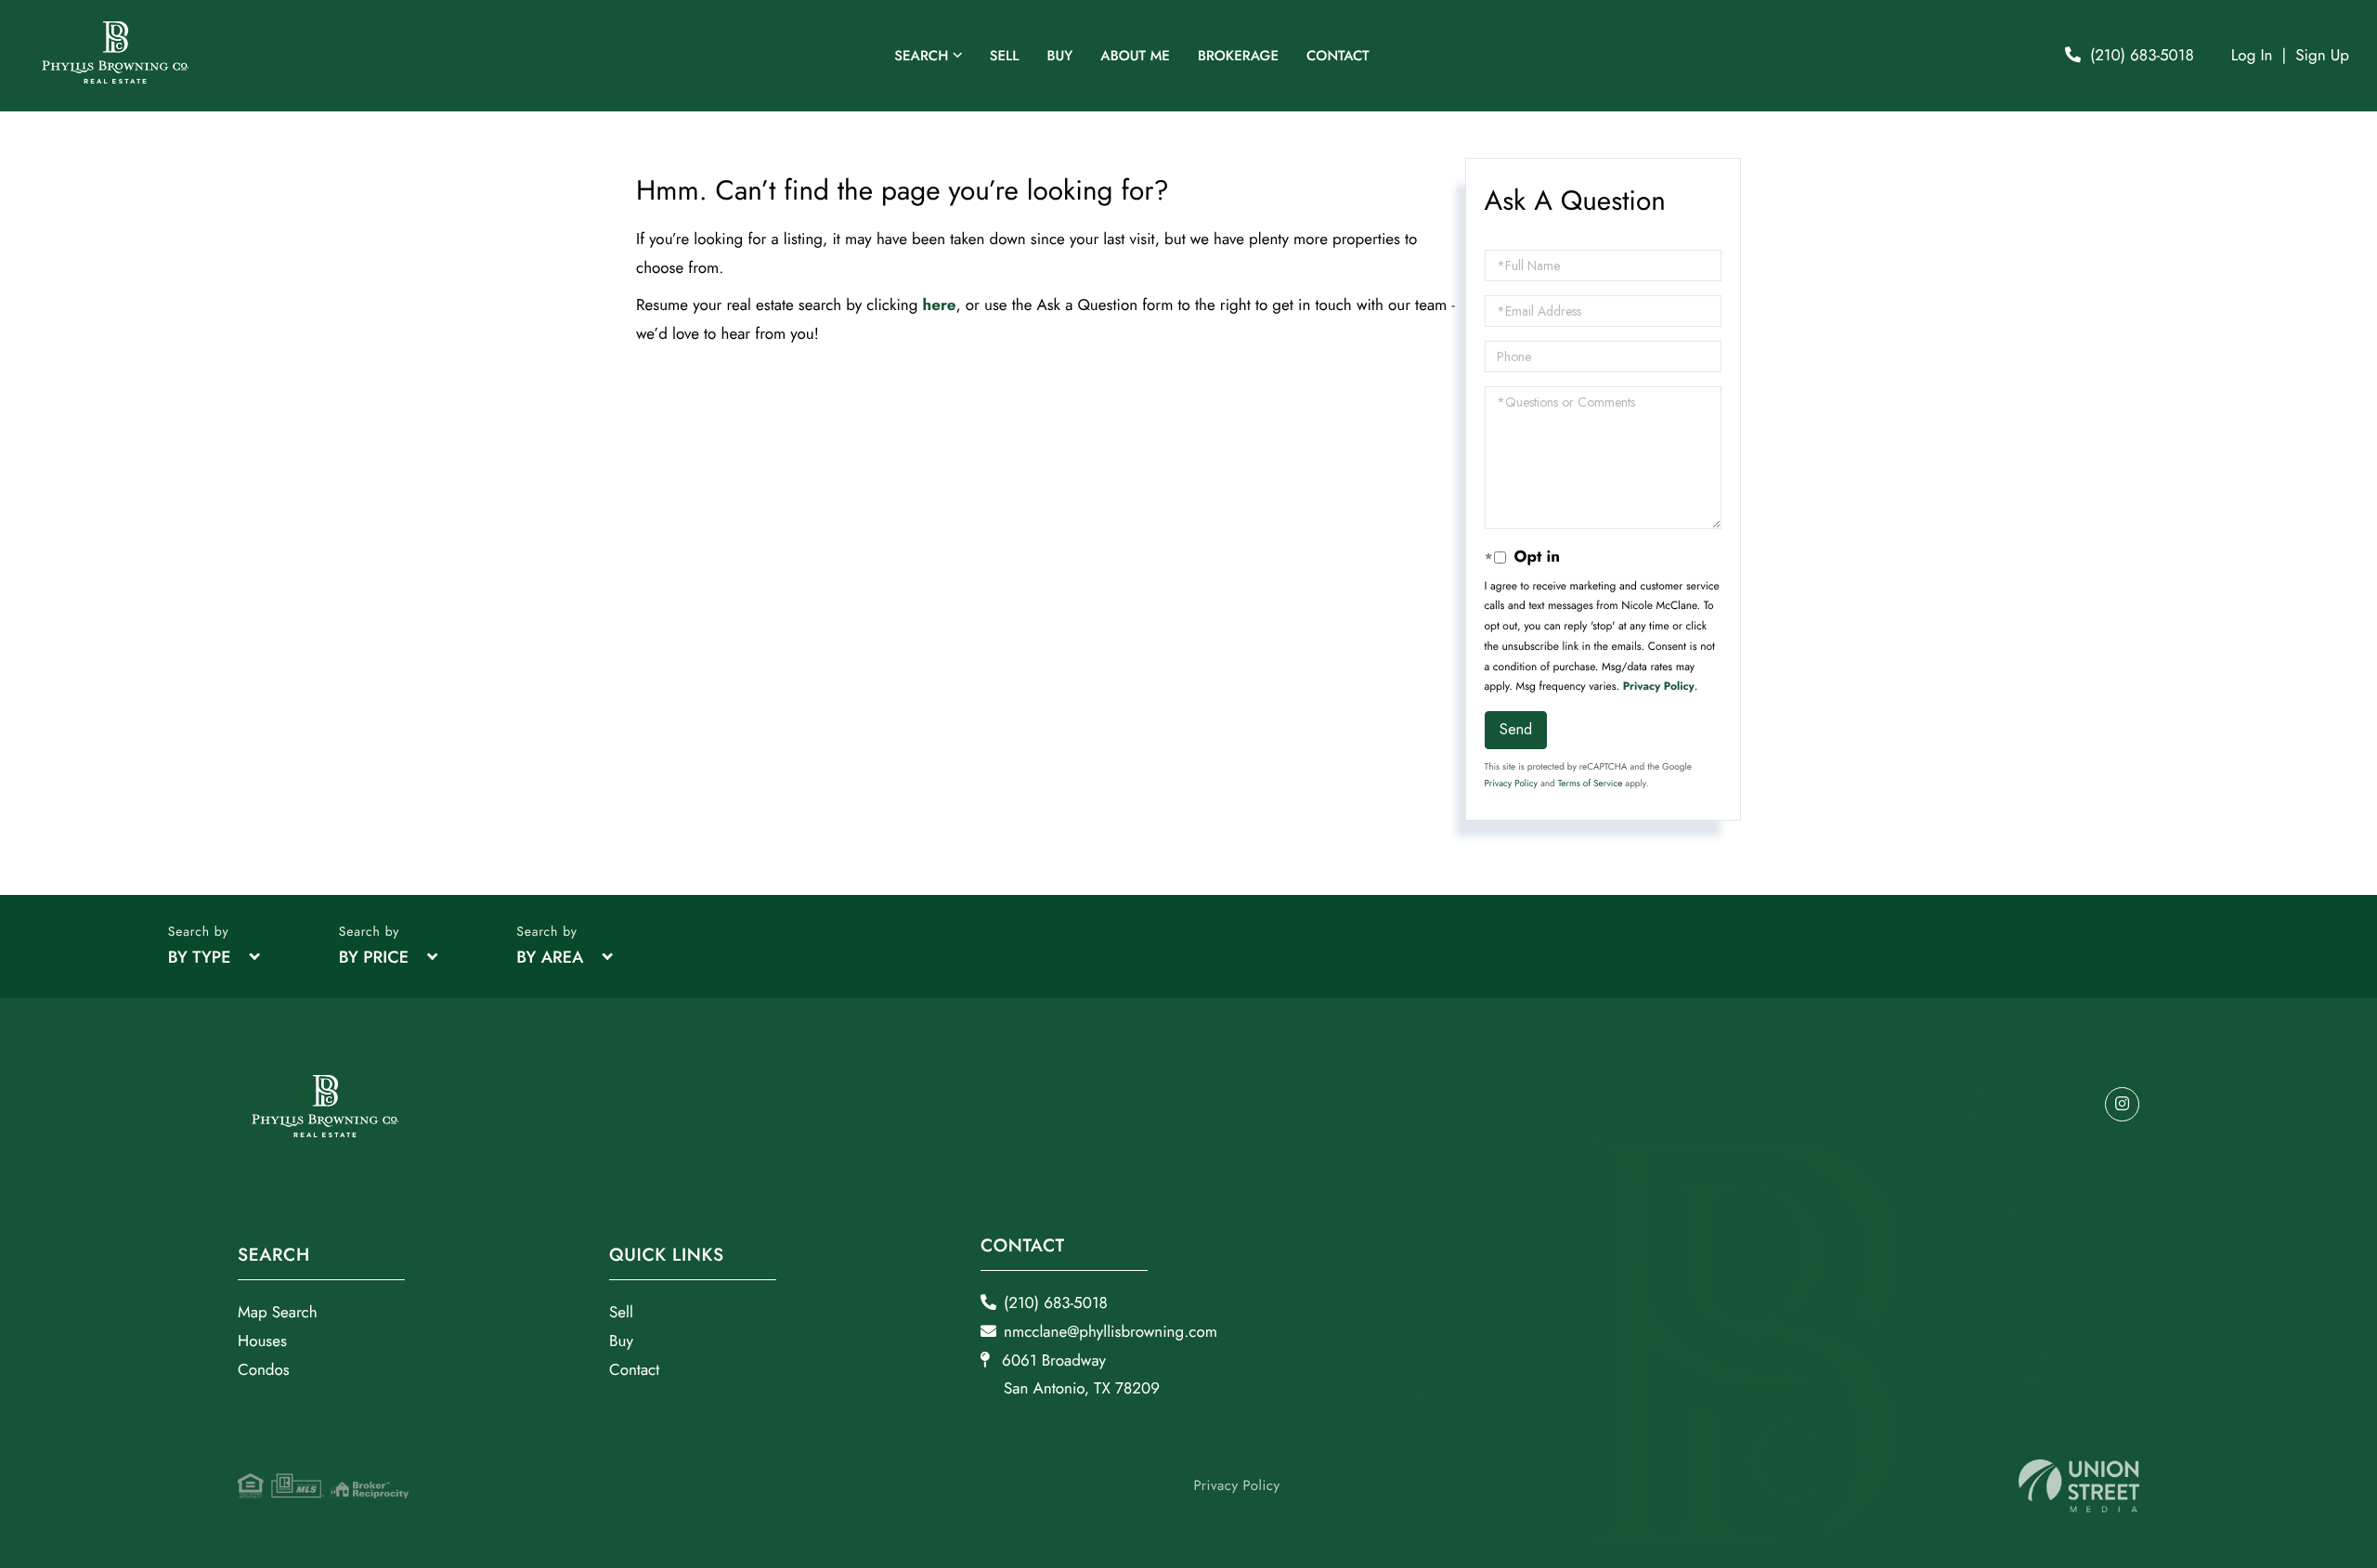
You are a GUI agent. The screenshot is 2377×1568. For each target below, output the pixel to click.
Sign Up (2322, 56)
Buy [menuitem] (1059, 56)
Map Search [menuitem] (278, 1313)
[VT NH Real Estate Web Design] (2079, 1486)
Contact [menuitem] (1338, 56)
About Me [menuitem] (1135, 56)
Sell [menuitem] (1005, 56)
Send (1516, 729)
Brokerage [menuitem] (1238, 56)
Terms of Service (1591, 783)
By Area (550, 957)
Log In (2252, 56)
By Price (374, 957)
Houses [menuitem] (262, 1341)
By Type (200, 957)
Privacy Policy (1659, 686)
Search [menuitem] (921, 56)
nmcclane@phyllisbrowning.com (1111, 1332)
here (940, 305)
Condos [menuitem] (264, 1370)
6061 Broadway (1078, 1375)
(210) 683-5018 (2142, 56)
